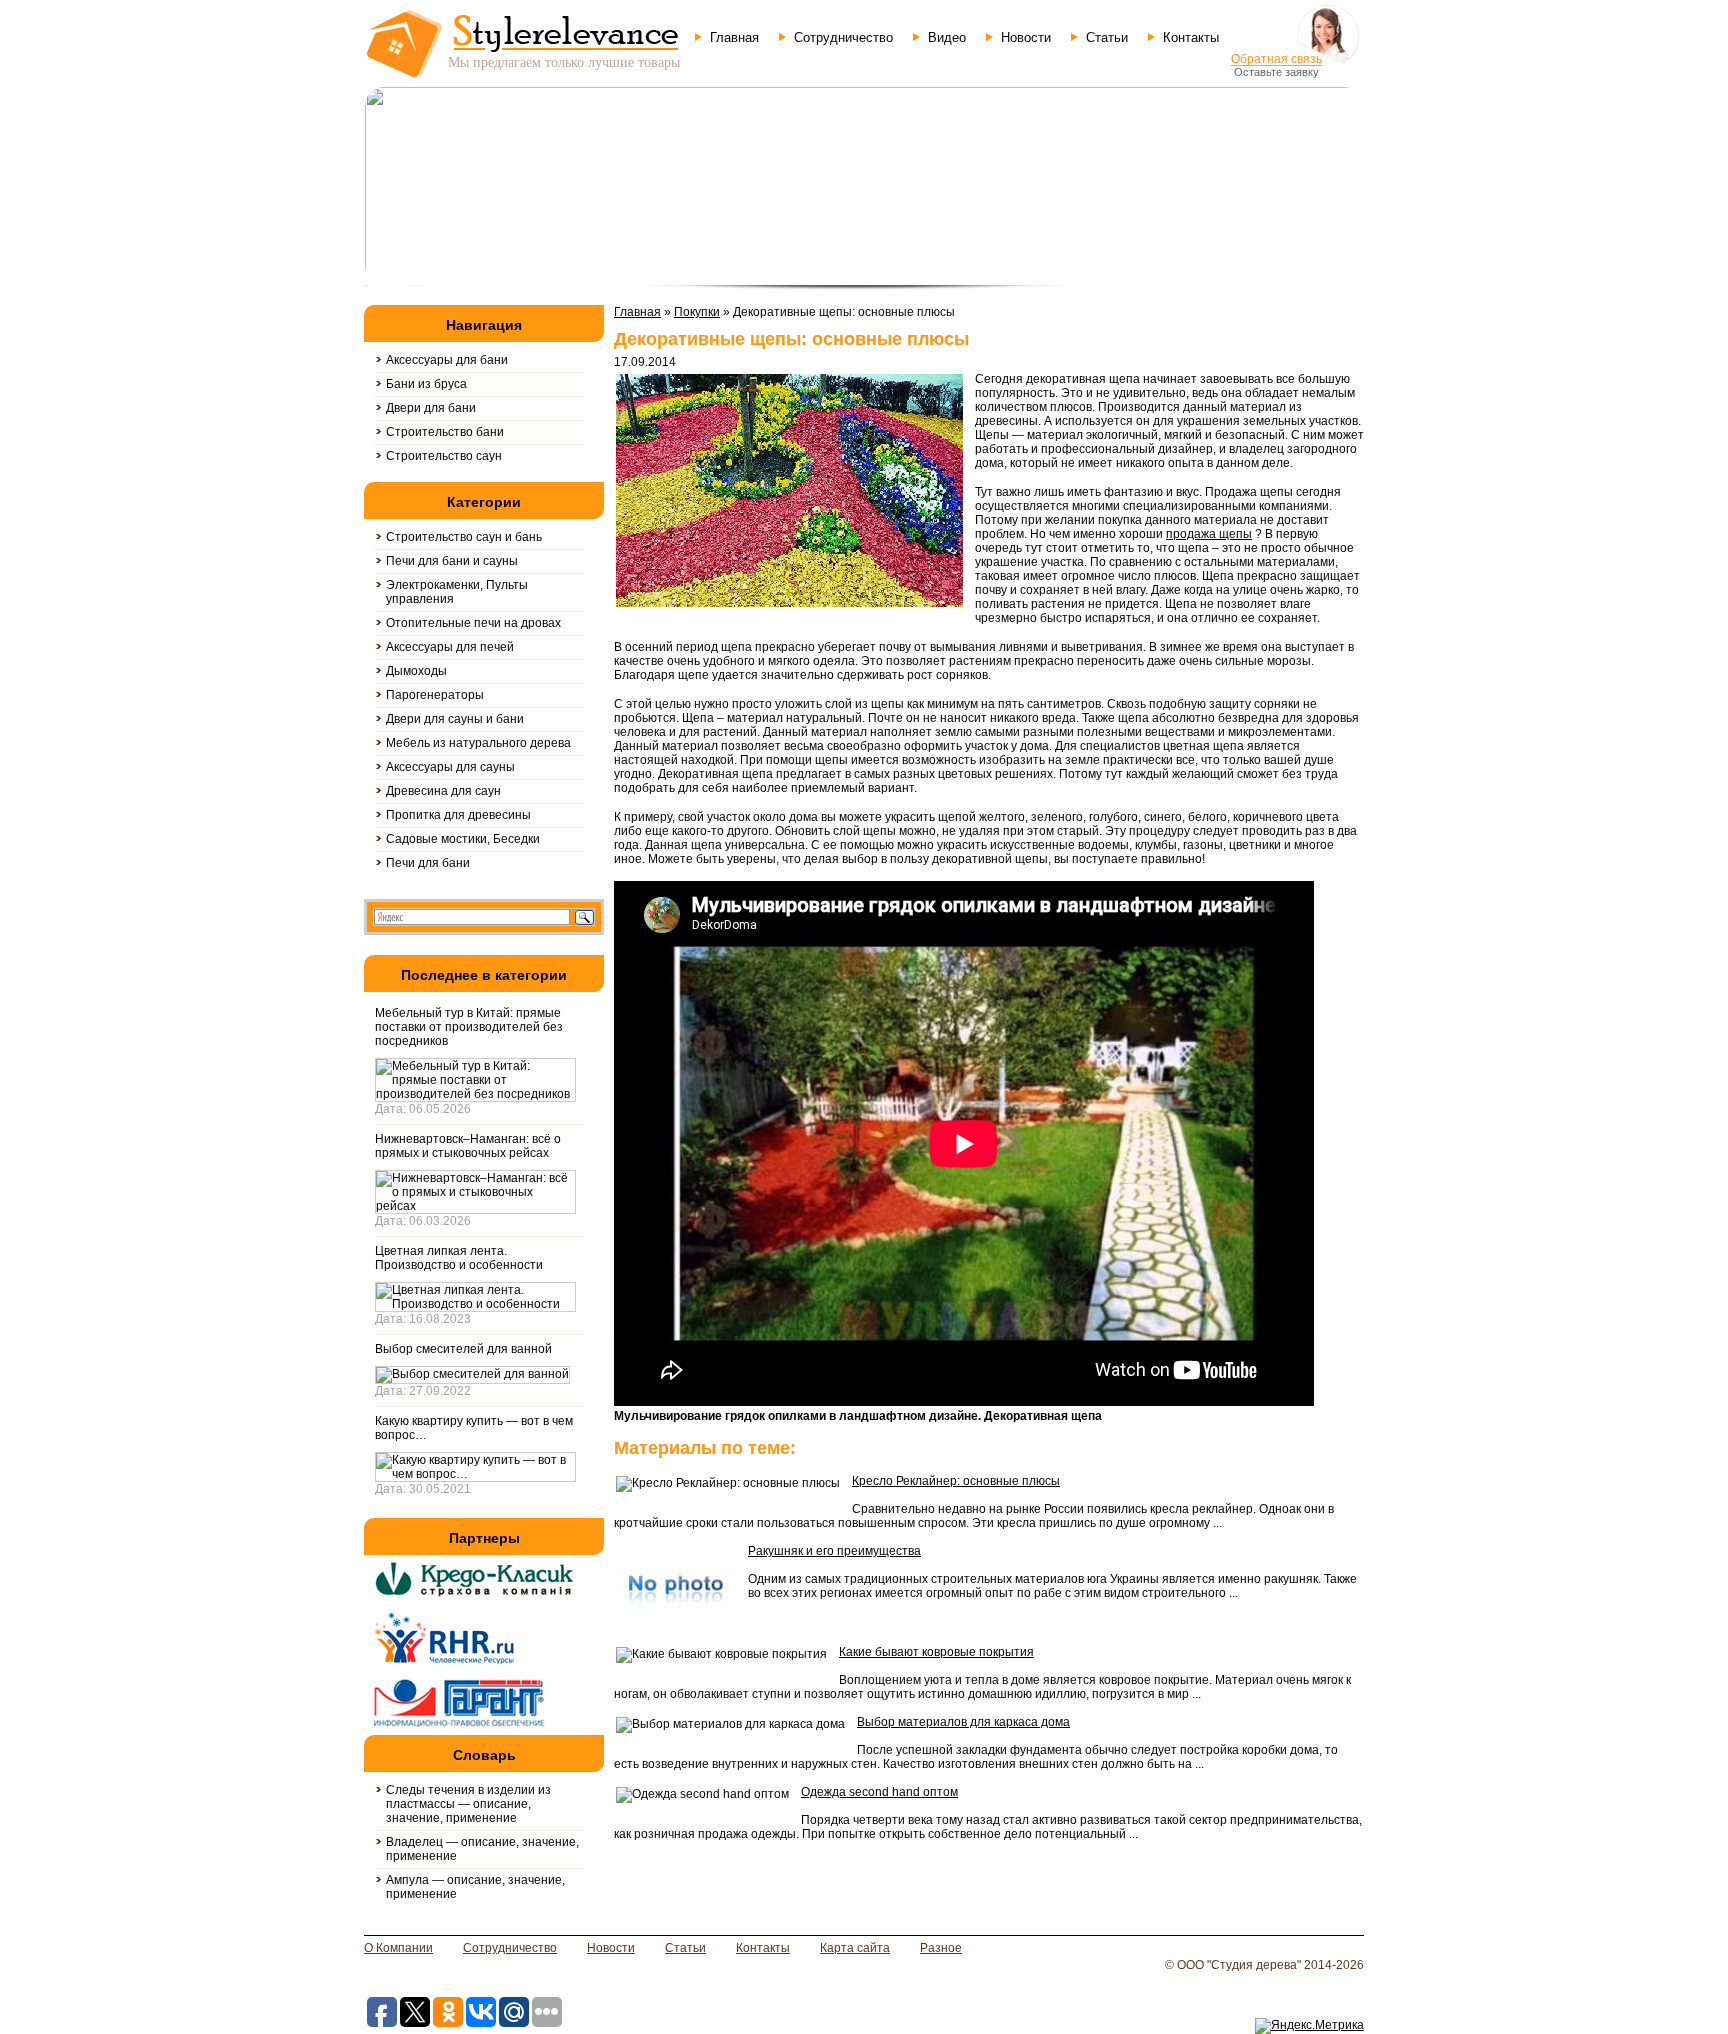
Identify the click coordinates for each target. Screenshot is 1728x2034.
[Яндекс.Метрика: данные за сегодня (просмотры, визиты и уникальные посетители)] (1309, 2026)
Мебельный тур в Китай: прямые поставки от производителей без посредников (469, 1027)
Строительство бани (445, 432)
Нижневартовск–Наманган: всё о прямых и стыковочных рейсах (468, 1146)
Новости (1026, 37)
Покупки (697, 312)
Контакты (1191, 37)
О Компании (398, 1948)
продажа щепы (1209, 534)
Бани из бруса (426, 384)
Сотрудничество (843, 37)
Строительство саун (444, 456)
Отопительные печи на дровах (473, 623)
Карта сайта (855, 1948)
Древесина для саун (443, 791)
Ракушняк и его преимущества (834, 1551)
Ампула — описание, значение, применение (475, 1887)
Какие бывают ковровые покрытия (936, 1652)
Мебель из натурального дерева (478, 743)
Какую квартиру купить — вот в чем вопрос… (474, 1428)
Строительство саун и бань (464, 537)
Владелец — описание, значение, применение (482, 1849)
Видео (947, 37)
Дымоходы (416, 671)
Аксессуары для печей (450, 647)
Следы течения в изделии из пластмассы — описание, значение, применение (468, 1804)
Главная (734, 37)
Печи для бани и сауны (452, 561)
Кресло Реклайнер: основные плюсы (956, 1481)
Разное (941, 1948)
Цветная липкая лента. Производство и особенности (459, 1258)
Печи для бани (428, 863)
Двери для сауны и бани (455, 719)
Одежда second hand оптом (879, 1792)
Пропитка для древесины (458, 815)
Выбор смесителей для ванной (463, 1349)
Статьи (1107, 37)
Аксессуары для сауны (450, 767)
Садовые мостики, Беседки (463, 839)
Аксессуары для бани (447, 360)
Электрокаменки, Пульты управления (457, 592)
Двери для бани (431, 408)
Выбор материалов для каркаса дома (963, 1722)
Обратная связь (1276, 59)
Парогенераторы (435, 695)
